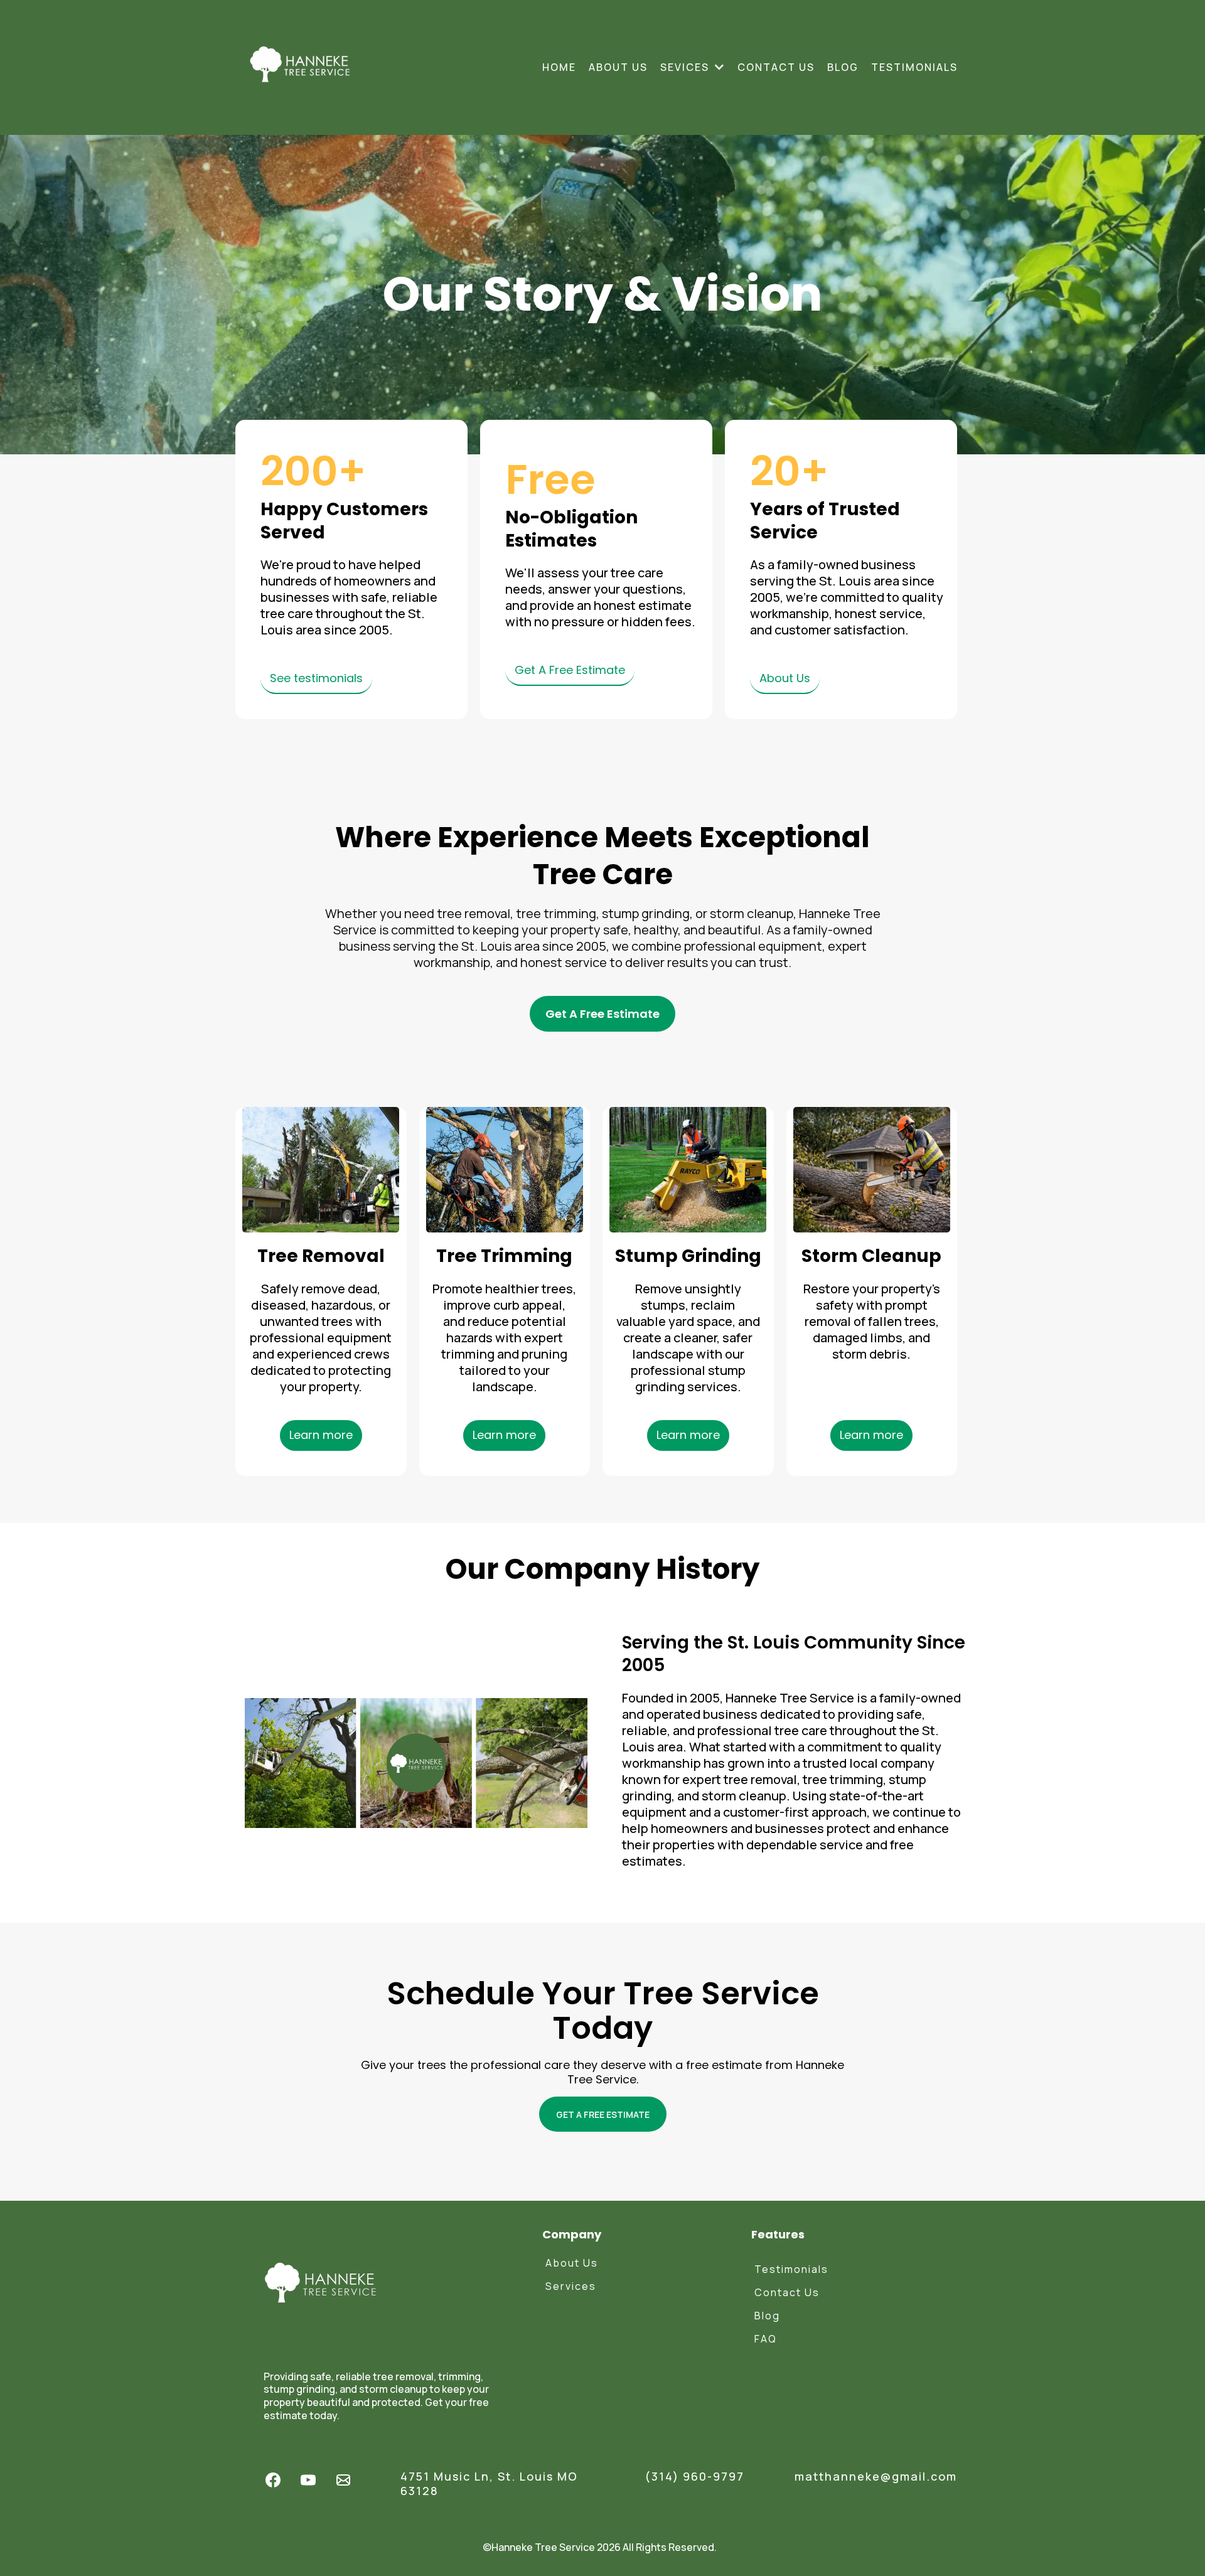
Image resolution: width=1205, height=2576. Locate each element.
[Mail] (343, 2480)
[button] (719, 67)
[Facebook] (273, 2480)
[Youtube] (308, 2480)
